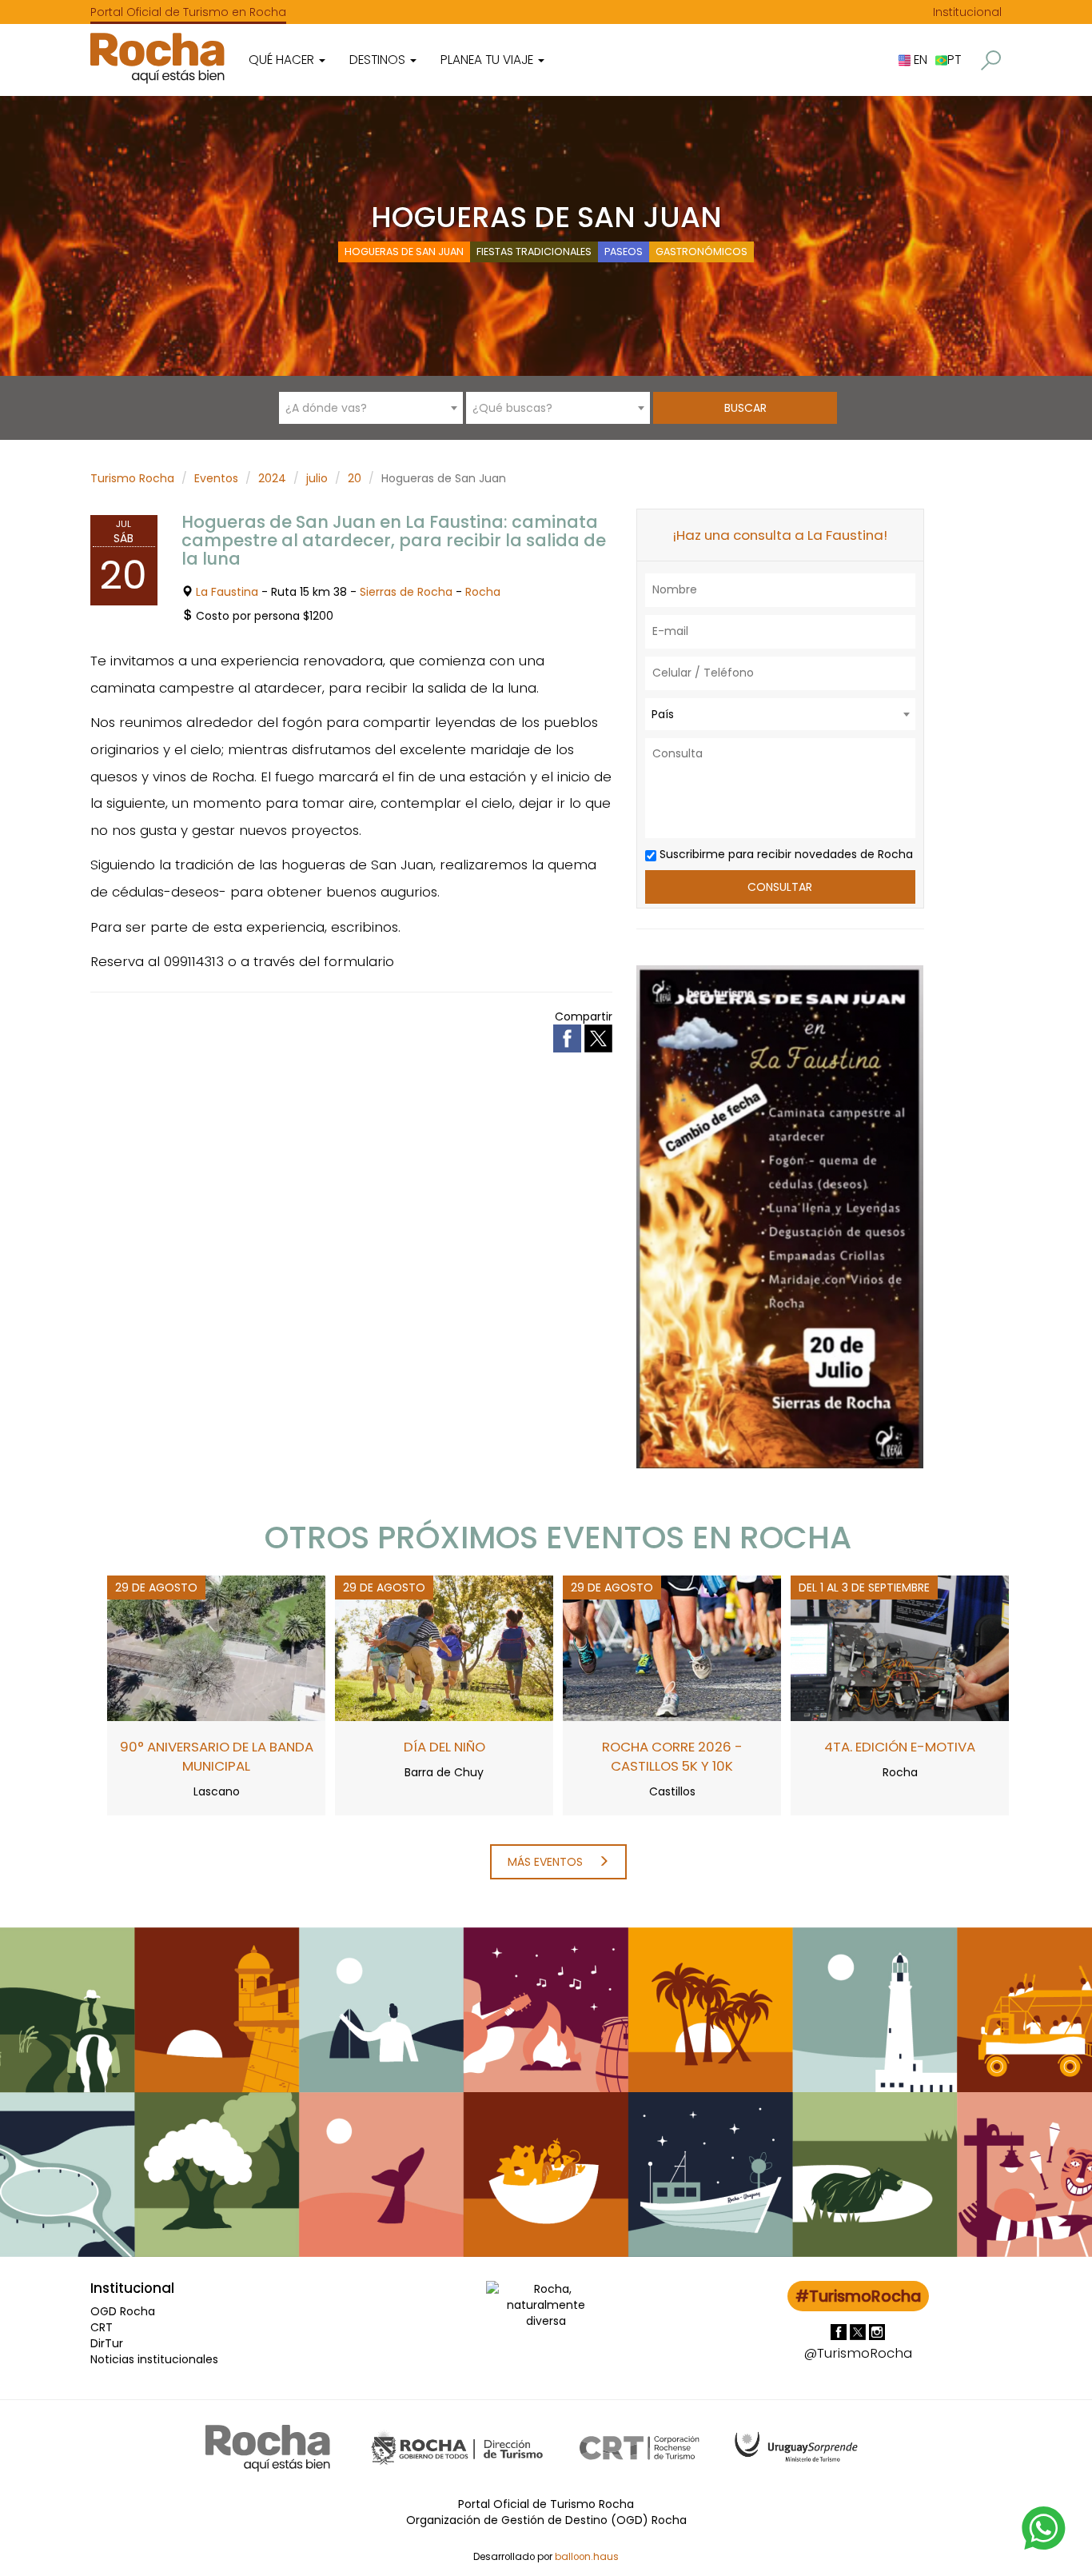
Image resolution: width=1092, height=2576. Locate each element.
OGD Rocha (123, 2311)
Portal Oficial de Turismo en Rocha (188, 12)
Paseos (624, 252)
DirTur (107, 2343)
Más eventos (547, 1862)
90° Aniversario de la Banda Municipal (217, 1756)
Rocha (483, 592)
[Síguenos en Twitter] (859, 2331)
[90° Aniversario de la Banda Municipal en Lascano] (216, 1647)
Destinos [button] (379, 60)
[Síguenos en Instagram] (877, 2331)
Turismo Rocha (132, 478)
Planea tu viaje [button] (488, 60)
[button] (991, 60)
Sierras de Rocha (406, 592)
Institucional (967, 12)
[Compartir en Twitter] (598, 1037)
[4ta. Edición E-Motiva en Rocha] (900, 1647)
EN (919, 60)
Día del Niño (444, 1747)
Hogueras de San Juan (404, 252)
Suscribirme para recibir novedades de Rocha (785, 854)
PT (954, 60)
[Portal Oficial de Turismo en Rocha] (157, 58)
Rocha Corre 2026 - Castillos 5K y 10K (672, 1756)
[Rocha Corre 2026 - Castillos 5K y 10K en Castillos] (672, 1647)
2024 (272, 478)
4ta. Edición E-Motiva (900, 1747)
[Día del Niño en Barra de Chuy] (444, 1647)
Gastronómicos (701, 252)
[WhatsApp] (1044, 2527)
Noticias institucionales (154, 2359)
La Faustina (227, 592)
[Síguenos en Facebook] (840, 2331)
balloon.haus (587, 2557)
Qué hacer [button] (283, 60)
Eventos (216, 478)
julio (317, 478)
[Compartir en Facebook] (569, 1037)
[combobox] (371, 408)
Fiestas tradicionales (534, 252)
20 (355, 478)
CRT (102, 2327)
